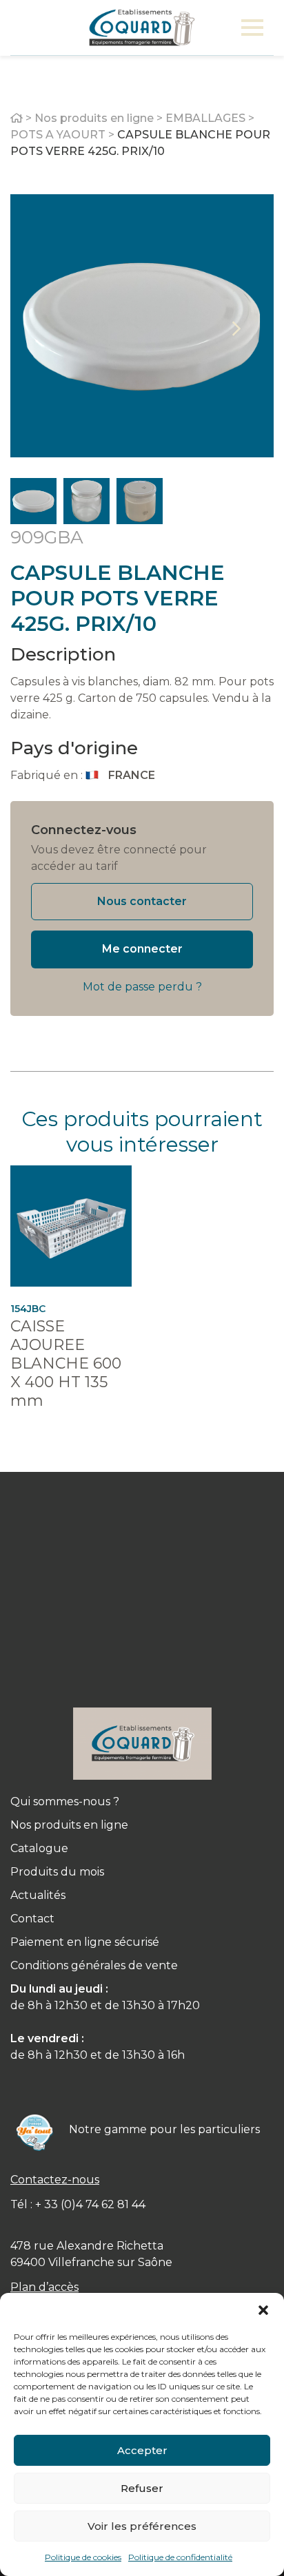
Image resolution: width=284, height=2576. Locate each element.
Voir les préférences (142, 2526)
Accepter (142, 2450)
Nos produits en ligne (94, 118)
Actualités (38, 1895)
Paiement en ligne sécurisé (85, 1942)
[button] (263, 2310)
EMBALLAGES (205, 118)
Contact (32, 1919)
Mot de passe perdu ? (142, 987)
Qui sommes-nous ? (65, 1801)
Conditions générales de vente (94, 1965)
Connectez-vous (84, 830)
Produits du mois (57, 1872)
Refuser (142, 2488)
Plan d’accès (44, 2287)
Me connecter (142, 949)
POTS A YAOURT (58, 135)
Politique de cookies (83, 2557)
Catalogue (39, 1848)
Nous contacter (142, 901)
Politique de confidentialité (180, 2557)
